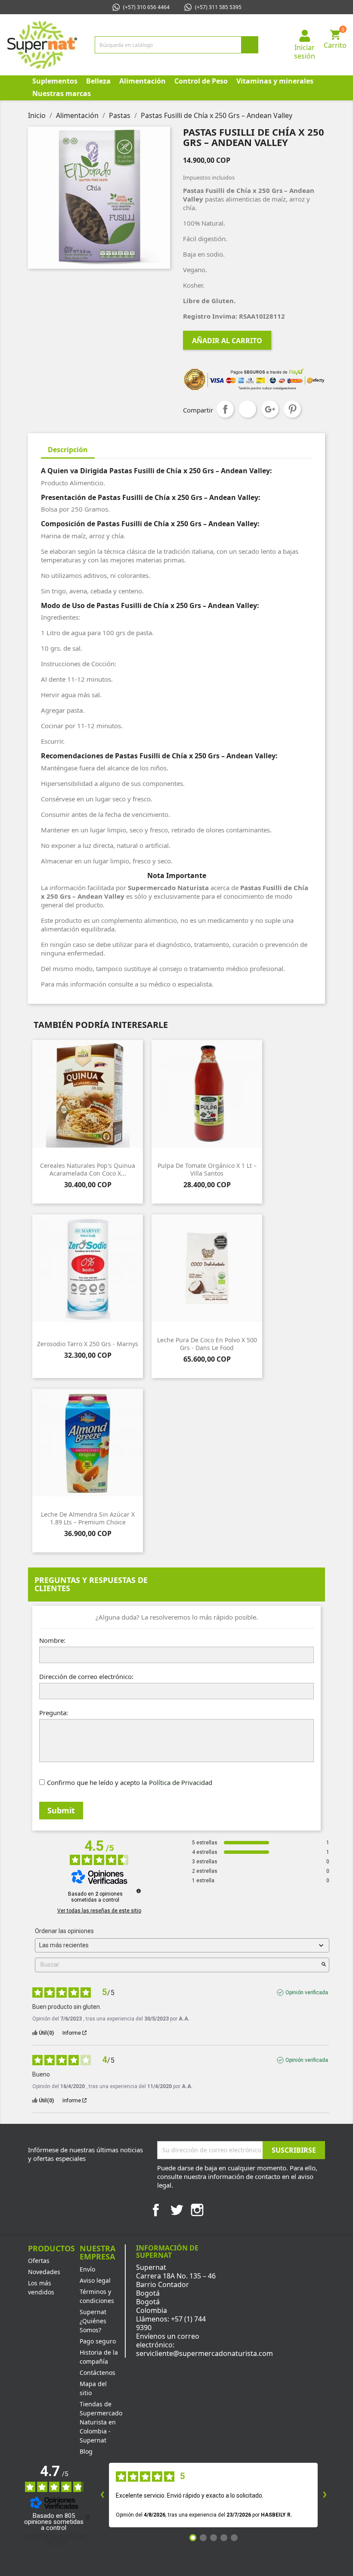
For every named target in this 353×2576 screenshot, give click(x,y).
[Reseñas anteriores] (102, 2495)
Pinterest (292, 409)
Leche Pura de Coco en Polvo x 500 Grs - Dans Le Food (207, 1344)
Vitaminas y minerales (275, 81)
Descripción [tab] (68, 450)
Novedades (44, 2272)
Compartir (225, 409)
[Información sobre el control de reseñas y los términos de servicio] (139, 1891)
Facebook (156, 2210)
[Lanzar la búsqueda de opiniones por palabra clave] (324, 1965)
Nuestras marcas (62, 93)
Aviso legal (95, 2280)
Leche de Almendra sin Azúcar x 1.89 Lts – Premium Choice (88, 1518)
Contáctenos (98, 2373)
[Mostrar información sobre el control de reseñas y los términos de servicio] (88, 2517)
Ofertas (39, 2261)
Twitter (176, 2210)
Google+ (270, 409)
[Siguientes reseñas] (325, 2495)
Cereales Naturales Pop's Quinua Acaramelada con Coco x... (88, 1169)
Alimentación (142, 81)
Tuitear (248, 409)
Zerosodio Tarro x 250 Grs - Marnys (88, 1344)
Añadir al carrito (227, 341)
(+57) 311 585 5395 (218, 7)
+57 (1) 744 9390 (171, 2323)
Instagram (197, 2210)
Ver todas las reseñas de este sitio (99, 1911)
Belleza (98, 81)
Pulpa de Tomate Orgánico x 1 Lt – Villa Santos (207, 1169)
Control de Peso (201, 81)
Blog (86, 2451)
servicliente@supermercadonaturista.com (204, 2353)
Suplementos (55, 81)
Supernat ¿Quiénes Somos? (93, 2321)
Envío (87, 2269)
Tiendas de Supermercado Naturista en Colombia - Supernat (101, 2422)
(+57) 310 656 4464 (146, 7)
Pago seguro (98, 2341)
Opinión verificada (307, 1993)
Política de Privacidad (181, 1782)
